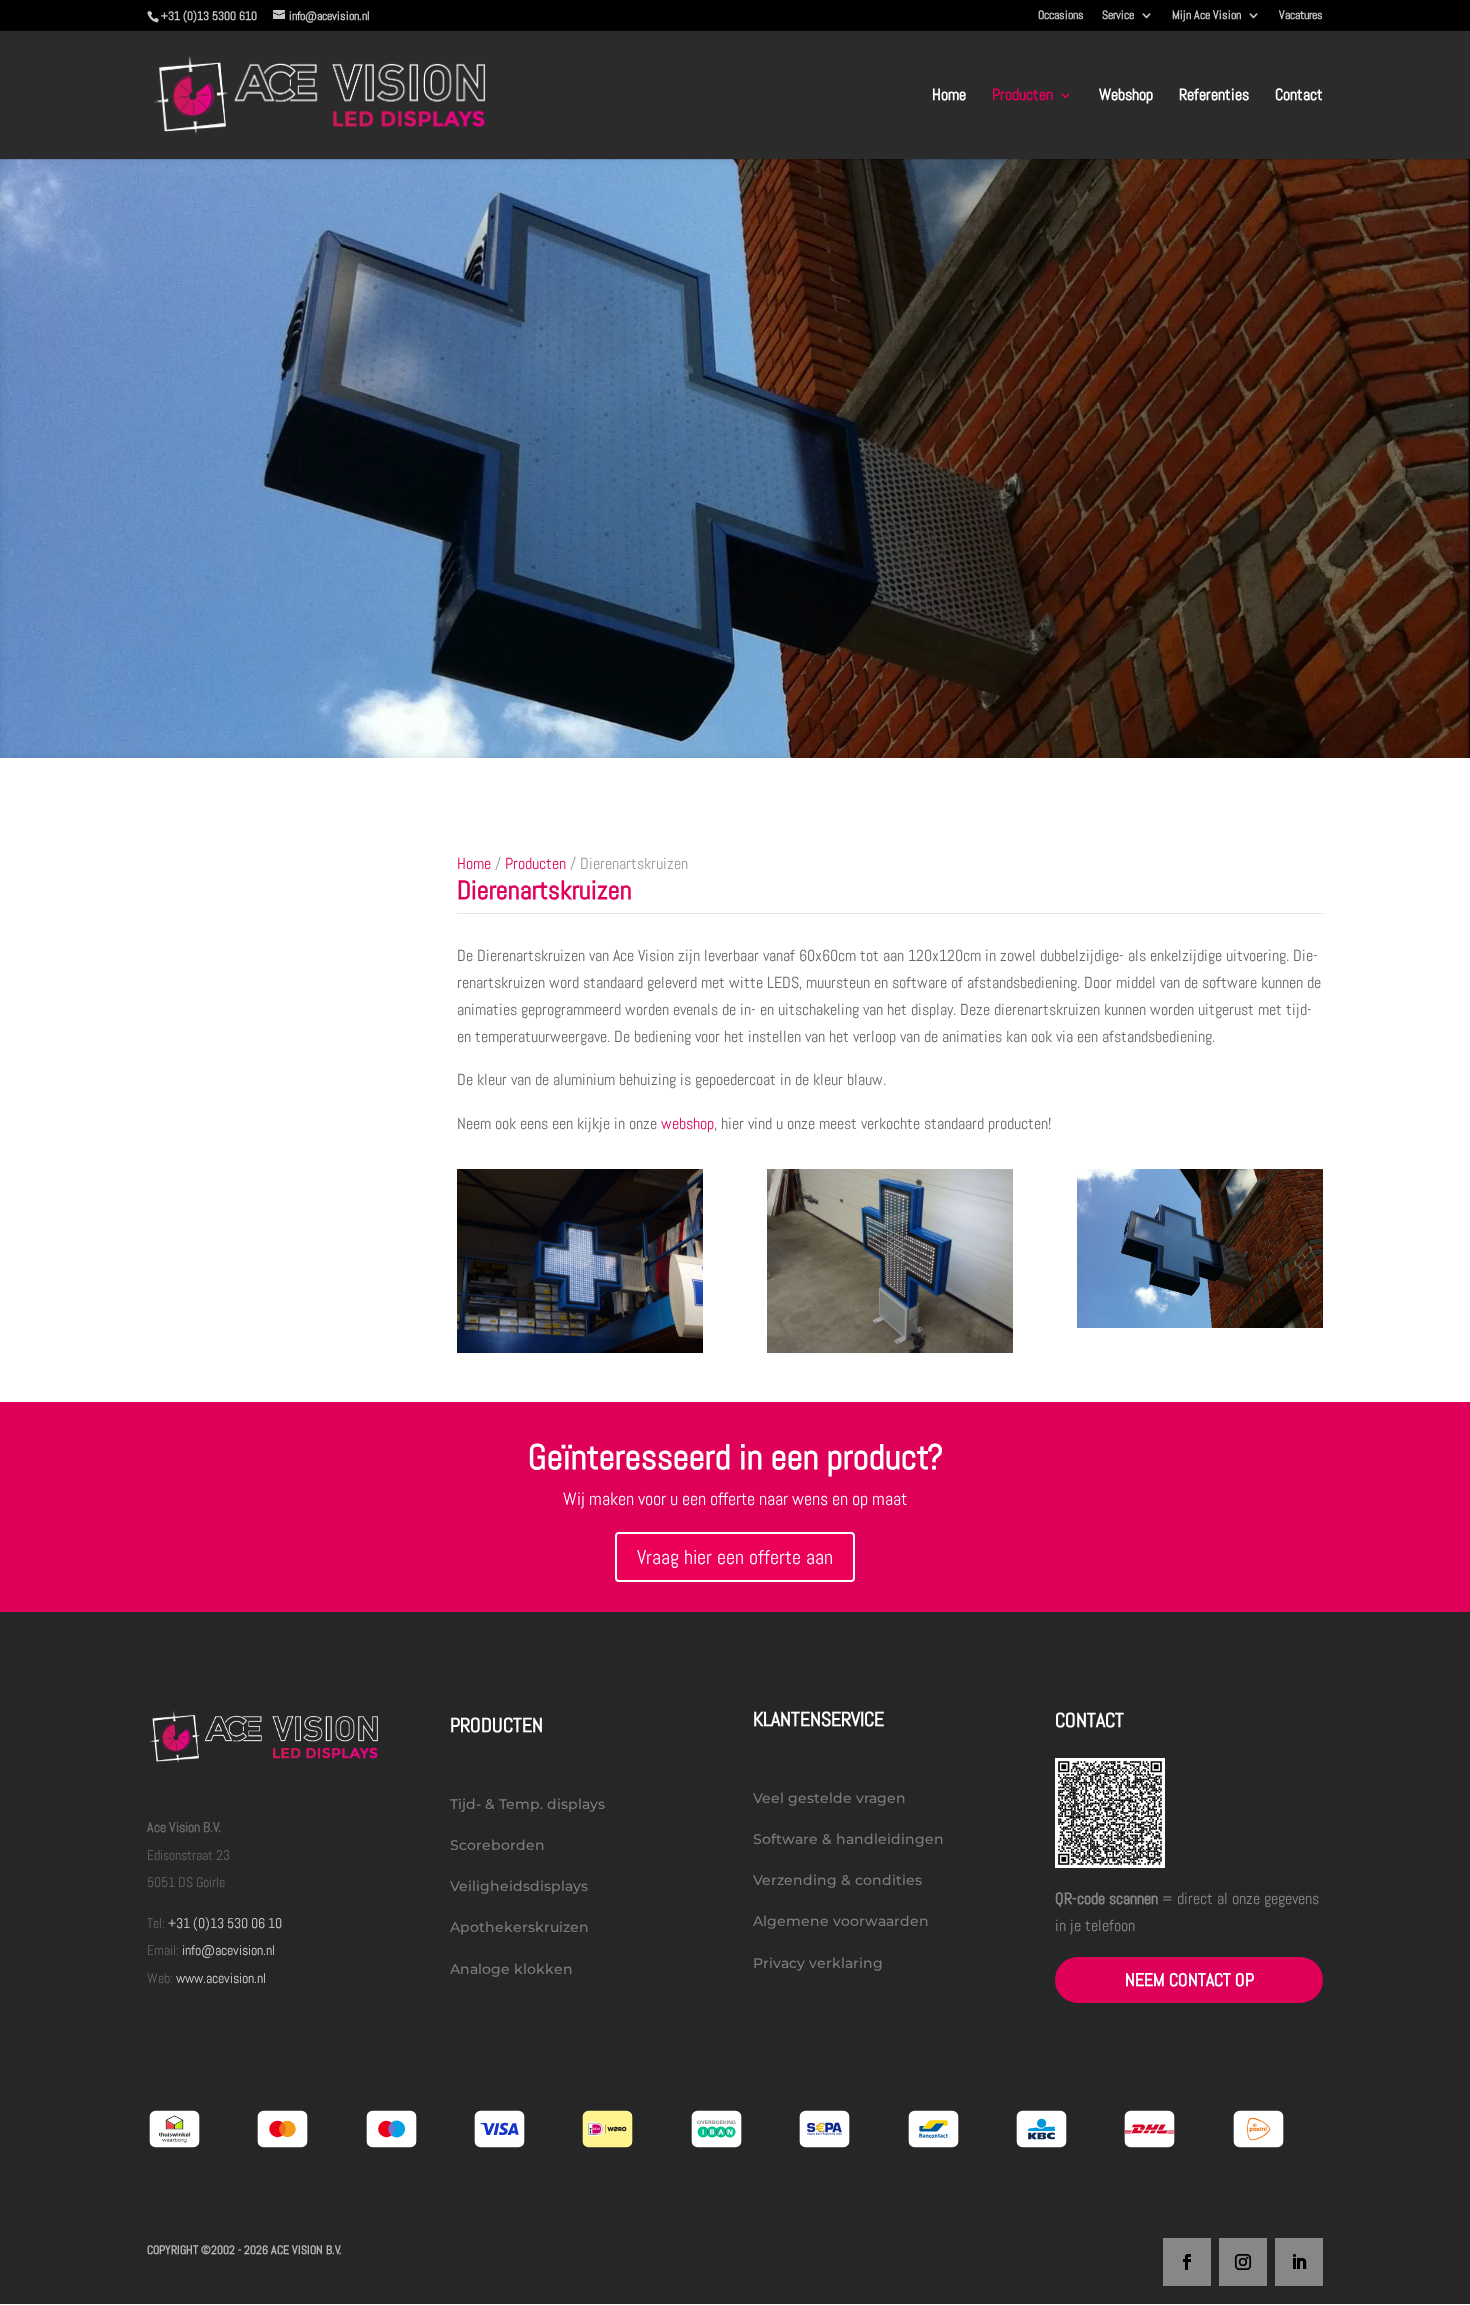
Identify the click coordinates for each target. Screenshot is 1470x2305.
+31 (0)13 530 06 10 (225, 1923)
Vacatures (1301, 16)
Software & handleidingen (848, 1839)
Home (949, 96)
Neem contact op (1189, 1979)
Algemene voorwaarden (841, 1921)
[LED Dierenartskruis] (889, 1347)
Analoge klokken (511, 1969)
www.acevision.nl (221, 1978)
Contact (1299, 96)
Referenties (1214, 96)
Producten (1022, 96)
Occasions (1061, 16)
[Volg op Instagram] (1243, 2262)
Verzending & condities (837, 1880)
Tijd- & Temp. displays (527, 1804)
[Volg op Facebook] (1187, 2262)
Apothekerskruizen (519, 1927)
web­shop (687, 1123)
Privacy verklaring (818, 1963)
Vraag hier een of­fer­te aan (735, 1557)
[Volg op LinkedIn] (1299, 2262)
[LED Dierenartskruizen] (579, 1347)
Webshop (1126, 96)
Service (1118, 16)
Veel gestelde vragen (829, 1798)
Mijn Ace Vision (1206, 16)
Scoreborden (497, 1845)
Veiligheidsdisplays (519, 1886)
